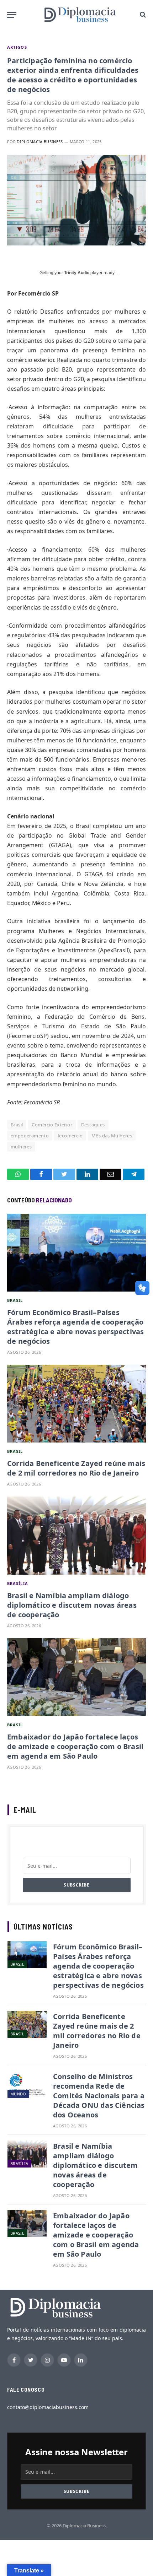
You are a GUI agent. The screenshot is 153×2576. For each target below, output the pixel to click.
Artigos (17, 47)
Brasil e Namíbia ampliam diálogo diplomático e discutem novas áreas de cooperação (72, 1605)
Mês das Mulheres (112, 1136)
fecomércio (70, 1136)
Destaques (93, 1125)
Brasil (17, 1125)
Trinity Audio (77, 273)
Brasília (18, 1583)
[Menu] (12, 15)
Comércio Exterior (52, 1125)
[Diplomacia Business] (80, 15)
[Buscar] (142, 15)
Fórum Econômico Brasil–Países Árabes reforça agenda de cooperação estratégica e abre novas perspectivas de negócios (75, 1327)
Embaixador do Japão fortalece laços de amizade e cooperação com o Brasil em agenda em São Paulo (75, 1746)
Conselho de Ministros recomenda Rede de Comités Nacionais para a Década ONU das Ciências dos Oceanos (99, 2096)
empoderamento (30, 1136)
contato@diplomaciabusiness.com (48, 2407)
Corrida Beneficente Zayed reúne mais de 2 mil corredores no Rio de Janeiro (76, 1468)
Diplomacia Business (40, 142)
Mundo (18, 2094)
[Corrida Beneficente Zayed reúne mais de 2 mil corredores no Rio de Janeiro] (76, 1404)
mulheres (21, 1147)
